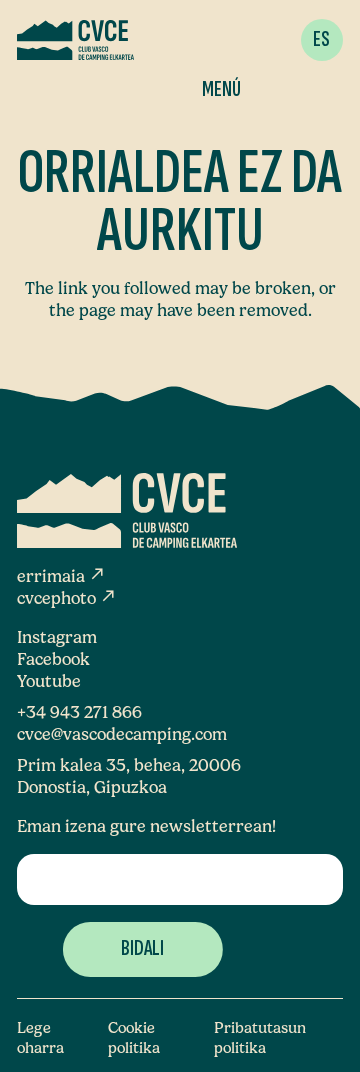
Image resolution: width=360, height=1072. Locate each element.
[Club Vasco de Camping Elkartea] (75, 40)
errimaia (61, 576)
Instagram (57, 637)
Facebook (53, 659)
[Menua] (228, 40)
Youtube (49, 681)
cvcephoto (67, 598)
